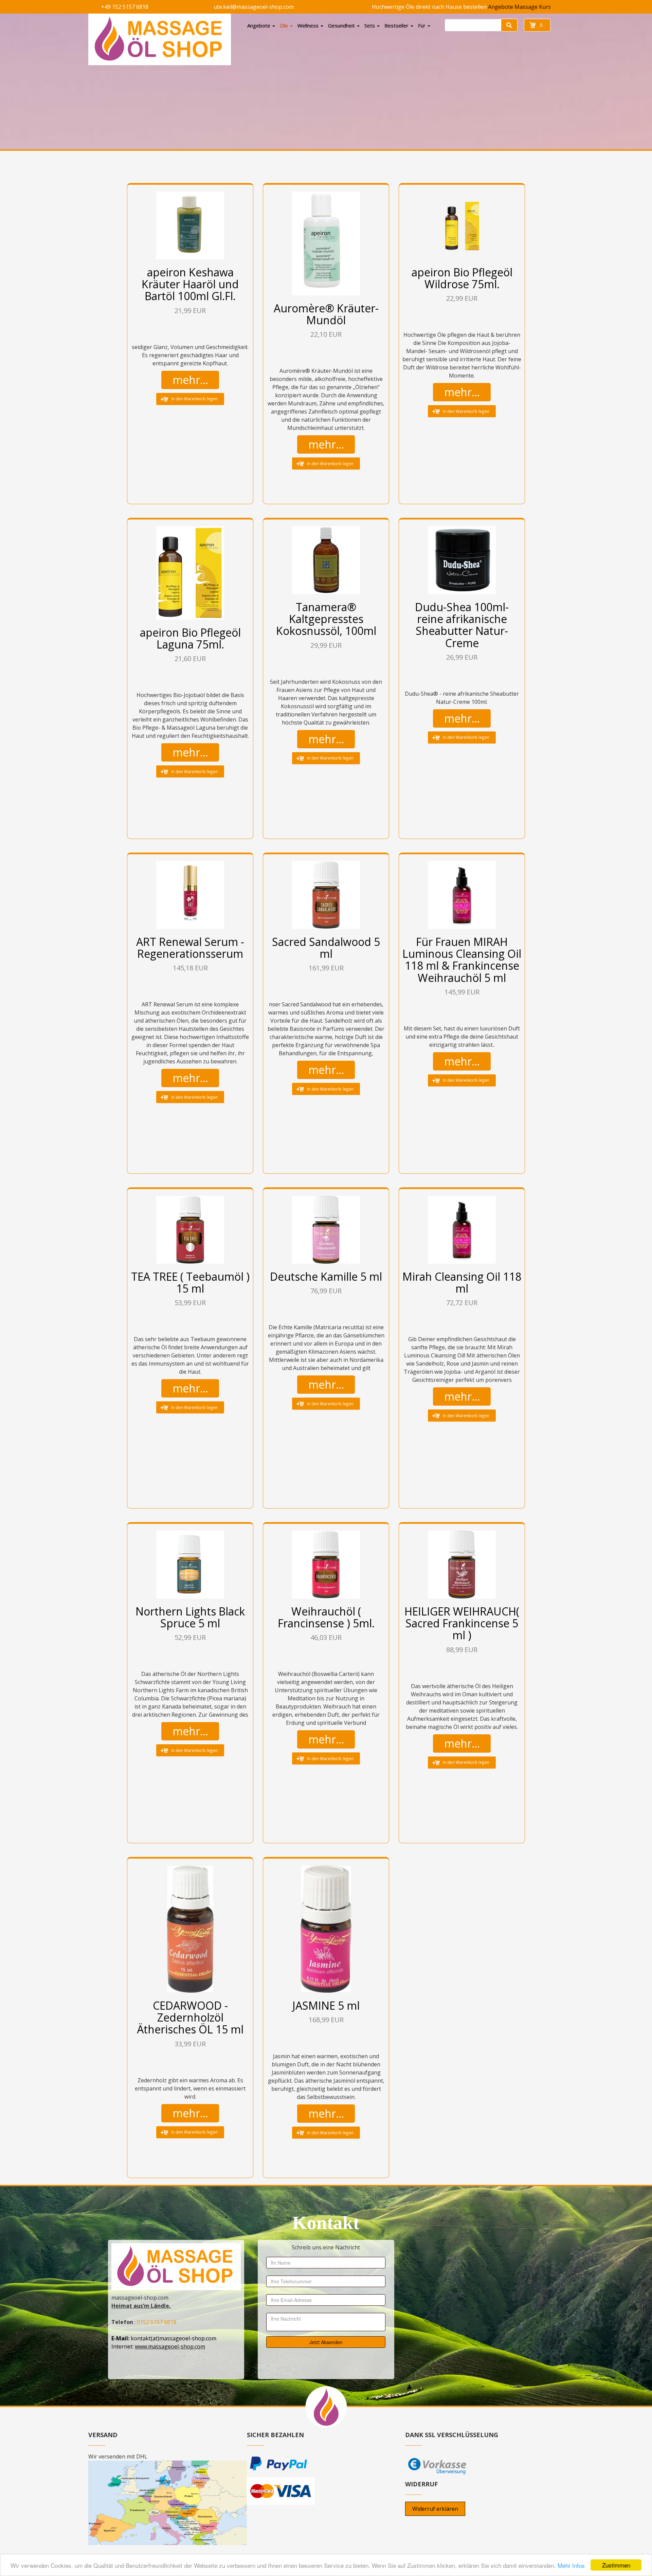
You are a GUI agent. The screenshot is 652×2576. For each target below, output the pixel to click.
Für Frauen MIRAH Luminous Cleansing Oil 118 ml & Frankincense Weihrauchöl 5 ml (462, 960)
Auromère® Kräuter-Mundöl (326, 314)
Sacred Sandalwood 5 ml (326, 948)
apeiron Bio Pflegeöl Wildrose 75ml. (462, 278)
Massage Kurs (533, 7)
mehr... (190, 380)
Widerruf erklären (435, 2509)
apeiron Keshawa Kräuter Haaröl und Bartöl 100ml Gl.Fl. (190, 284)
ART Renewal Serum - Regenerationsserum (190, 948)
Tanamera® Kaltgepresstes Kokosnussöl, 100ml (326, 619)
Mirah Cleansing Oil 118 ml (462, 1282)
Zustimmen (616, 2565)
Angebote (501, 7)
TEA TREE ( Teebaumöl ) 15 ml (190, 1282)
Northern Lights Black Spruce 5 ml (190, 1617)
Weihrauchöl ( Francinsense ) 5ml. (326, 1617)
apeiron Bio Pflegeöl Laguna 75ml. (190, 638)
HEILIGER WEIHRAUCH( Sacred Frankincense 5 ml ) (462, 1623)
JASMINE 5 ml (326, 2005)
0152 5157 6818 (157, 2322)
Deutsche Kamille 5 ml (326, 1276)
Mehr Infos (571, 2565)
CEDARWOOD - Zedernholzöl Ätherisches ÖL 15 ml (190, 2017)
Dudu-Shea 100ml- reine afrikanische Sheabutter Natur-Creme (462, 625)
